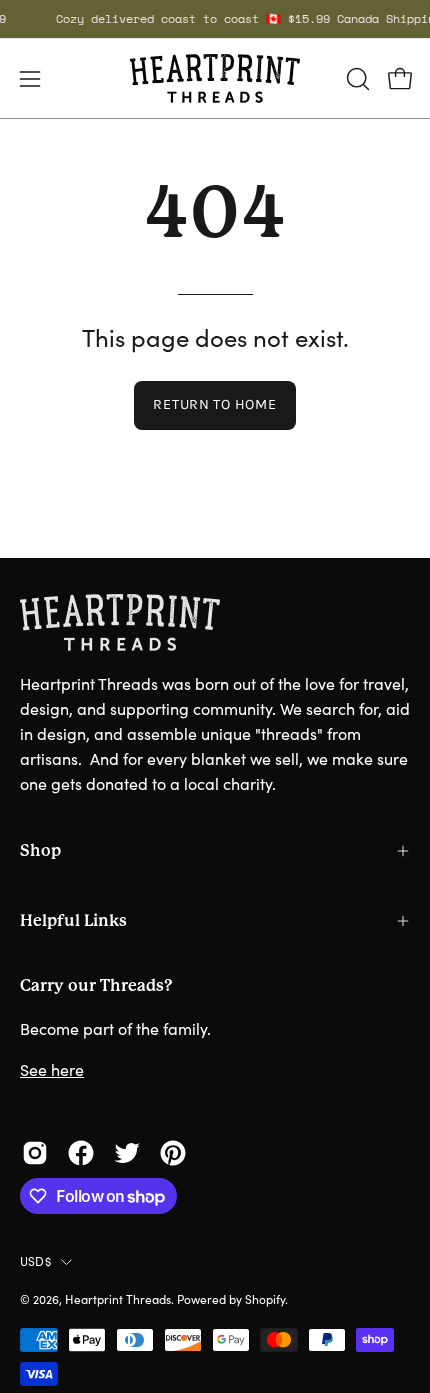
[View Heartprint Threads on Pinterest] (173, 1153)
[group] (215, 19)
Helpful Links (73, 920)
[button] (356, 79)
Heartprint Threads (118, 1299)
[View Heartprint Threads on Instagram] (35, 1153)
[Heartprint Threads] (215, 78)
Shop (40, 850)
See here (52, 1069)
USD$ (35, 1261)
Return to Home (214, 404)
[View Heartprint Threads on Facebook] (81, 1153)
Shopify (265, 1299)
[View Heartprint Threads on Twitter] (127, 1153)
